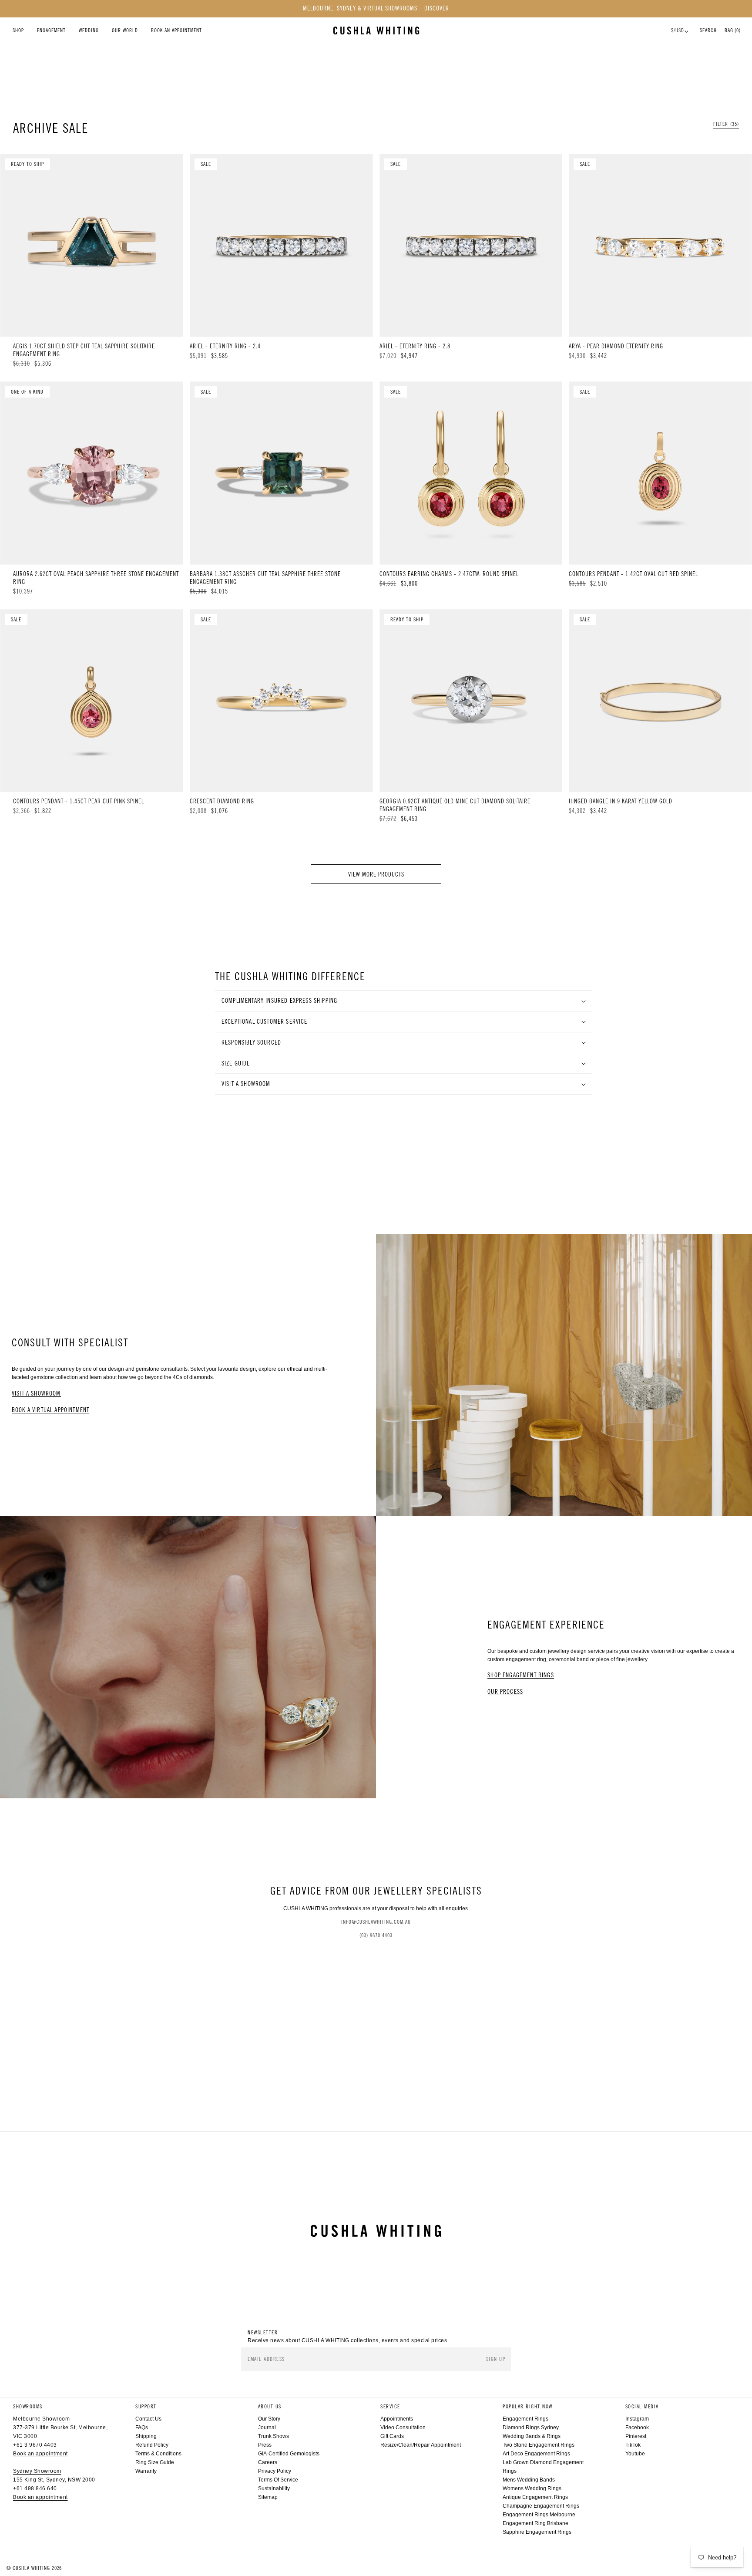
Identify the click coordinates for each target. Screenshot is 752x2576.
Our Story (269, 2419)
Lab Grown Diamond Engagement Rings (543, 2467)
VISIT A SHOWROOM (36, 1394)
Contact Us (148, 2419)
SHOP (18, 30)
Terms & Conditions (158, 2454)
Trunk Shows (274, 2436)
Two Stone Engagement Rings (539, 2445)
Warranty (146, 2471)
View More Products (376, 874)
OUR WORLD (125, 30)
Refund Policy (152, 2445)
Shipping (146, 2436)
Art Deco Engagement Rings (536, 2454)
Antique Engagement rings (535, 2497)
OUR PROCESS (505, 1692)
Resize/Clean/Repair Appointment (421, 2445)
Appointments (397, 2419)
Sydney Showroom (37, 2471)
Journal (267, 2428)
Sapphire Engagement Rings (537, 2532)
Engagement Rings (525, 2419)
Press (265, 2445)
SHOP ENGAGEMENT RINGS (521, 1675)
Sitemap (268, 2497)
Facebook (637, 2428)
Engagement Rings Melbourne (539, 2515)
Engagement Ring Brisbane (535, 2523)
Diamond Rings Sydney (531, 2428)
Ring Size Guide (155, 2462)
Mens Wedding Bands (529, 2480)
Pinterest (636, 2436)
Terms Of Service (278, 2480)
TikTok (633, 2445)
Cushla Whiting (31, 2568)
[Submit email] (497, 2359)
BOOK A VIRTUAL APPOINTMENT (50, 1410)
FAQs (142, 2428)
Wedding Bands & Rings (532, 2436)
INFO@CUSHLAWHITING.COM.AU (376, 1922)
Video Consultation (403, 2428)
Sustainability (274, 2488)
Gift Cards (392, 2436)
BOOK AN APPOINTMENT (176, 30)
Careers (268, 2462)
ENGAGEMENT (51, 30)
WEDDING (89, 30)
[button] (726, 124)
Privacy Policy (275, 2471)
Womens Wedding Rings (532, 2488)
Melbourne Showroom (41, 2419)
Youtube (635, 2454)
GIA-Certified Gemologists (289, 2454)
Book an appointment (40, 2454)
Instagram (637, 2419)
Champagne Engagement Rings (541, 2506)
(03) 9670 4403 (376, 1935)
